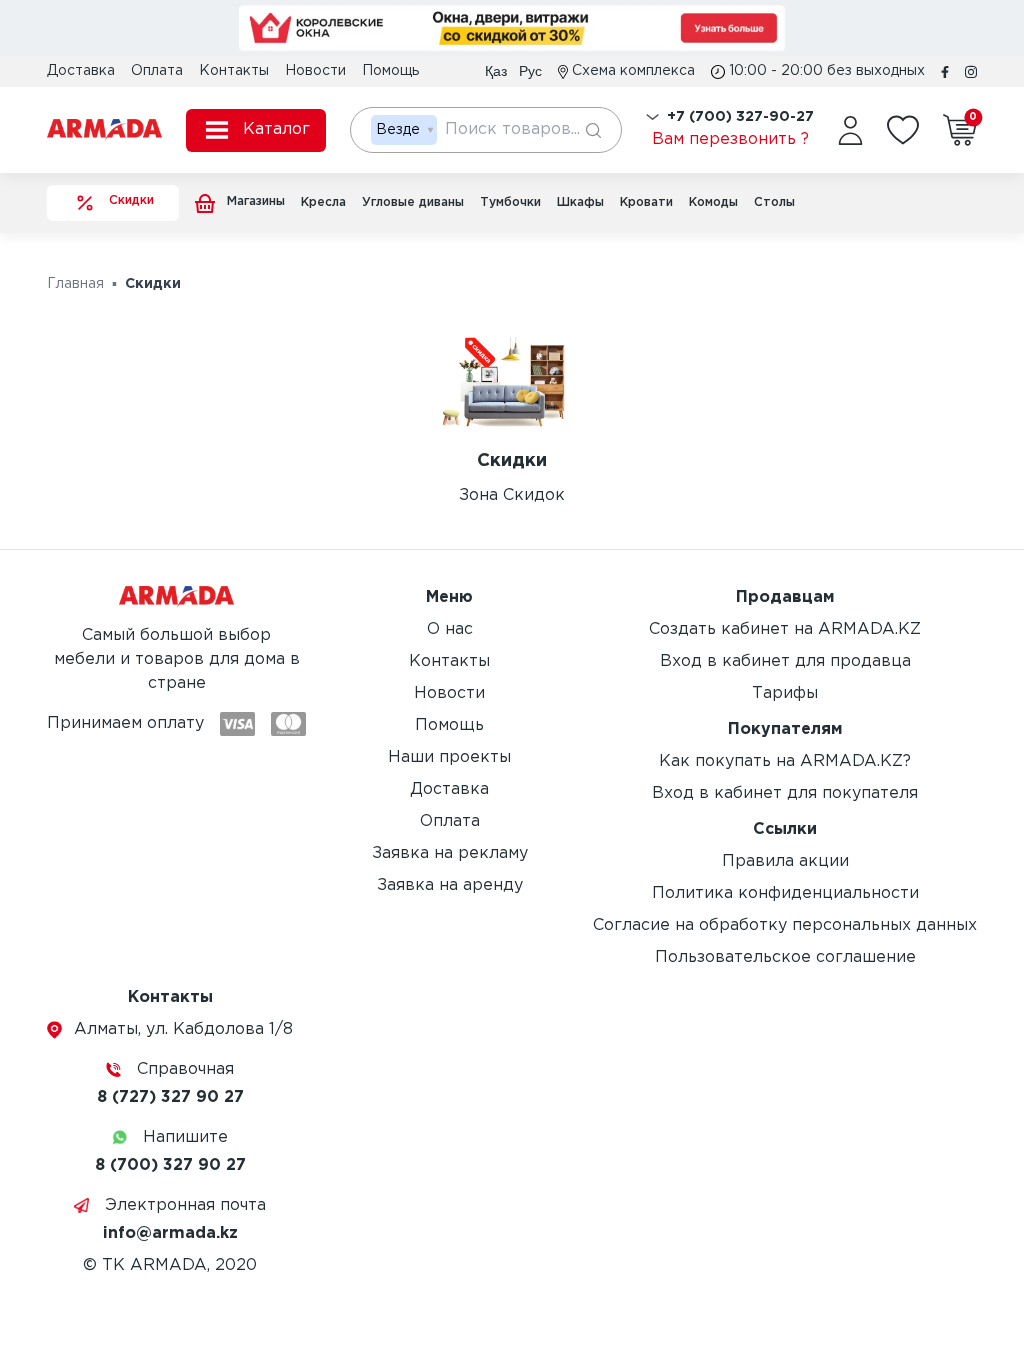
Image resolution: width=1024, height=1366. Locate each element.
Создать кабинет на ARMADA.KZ (785, 629)
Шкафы (580, 202)
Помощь (390, 71)
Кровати (646, 202)
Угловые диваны (413, 202)
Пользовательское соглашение (785, 957)
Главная (75, 284)
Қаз (496, 71)
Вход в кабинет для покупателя (785, 793)
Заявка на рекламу (450, 853)
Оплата (157, 71)
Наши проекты (449, 757)
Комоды (713, 202)
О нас (450, 629)
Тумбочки (510, 202)
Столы (774, 202)
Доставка (81, 71)
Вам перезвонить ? (730, 139)
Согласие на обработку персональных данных (785, 925)
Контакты (234, 71)
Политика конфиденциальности (785, 893)
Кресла (323, 202)
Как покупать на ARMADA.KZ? (785, 761)
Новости (315, 71)
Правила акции (785, 861)
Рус (530, 71)
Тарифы (785, 693)
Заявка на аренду (450, 885)
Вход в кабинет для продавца (785, 661)
